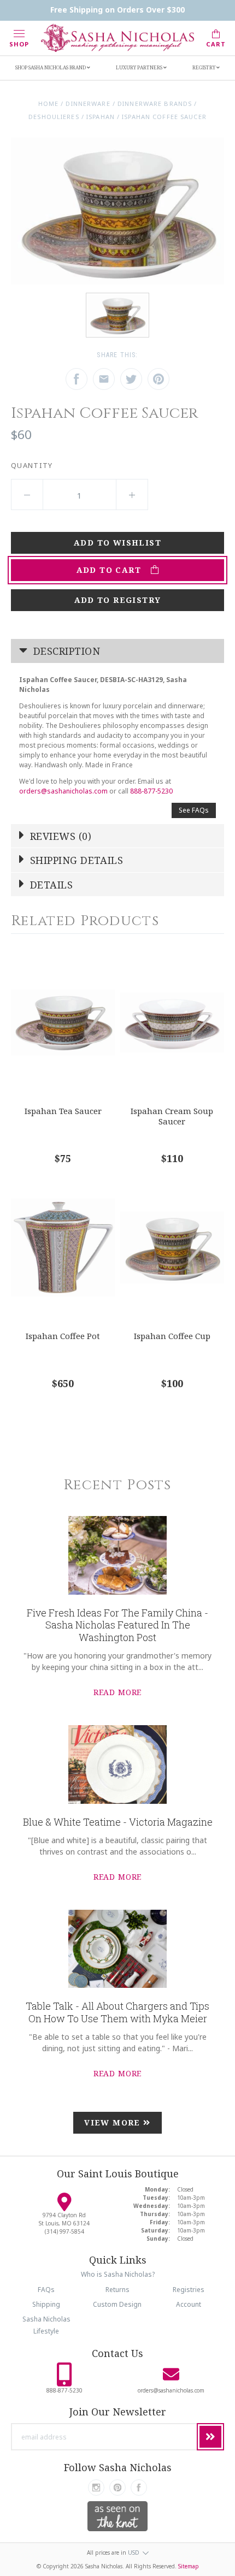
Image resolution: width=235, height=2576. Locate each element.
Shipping (46, 2304)
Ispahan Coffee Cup (172, 1336)
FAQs (46, 2290)
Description (65, 651)
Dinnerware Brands (155, 103)
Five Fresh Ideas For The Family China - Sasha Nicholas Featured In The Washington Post (117, 1625)
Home (48, 103)
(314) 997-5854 (64, 2231)
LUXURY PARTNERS (140, 67)
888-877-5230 (151, 791)
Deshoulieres (54, 117)
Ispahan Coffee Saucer (164, 117)
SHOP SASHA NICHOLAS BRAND (51, 67)
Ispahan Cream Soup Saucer (172, 1116)
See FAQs (194, 810)
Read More (118, 1692)
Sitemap (189, 2566)
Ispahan (101, 117)
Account (189, 2304)
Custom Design (117, 2304)
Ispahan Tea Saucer (63, 1111)
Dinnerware (88, 103)
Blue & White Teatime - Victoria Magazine (118, 1822)
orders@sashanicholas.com (63, 791)
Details (50, 885)
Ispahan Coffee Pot (63, 1336)
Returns (117, 2290)
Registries (189, 2290)
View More (114, 2122)
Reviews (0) (59, 836)
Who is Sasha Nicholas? (118, 2274)
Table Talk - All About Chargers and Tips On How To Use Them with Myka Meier (117, 2012)
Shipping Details (75, 860)
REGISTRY (204, 67)
